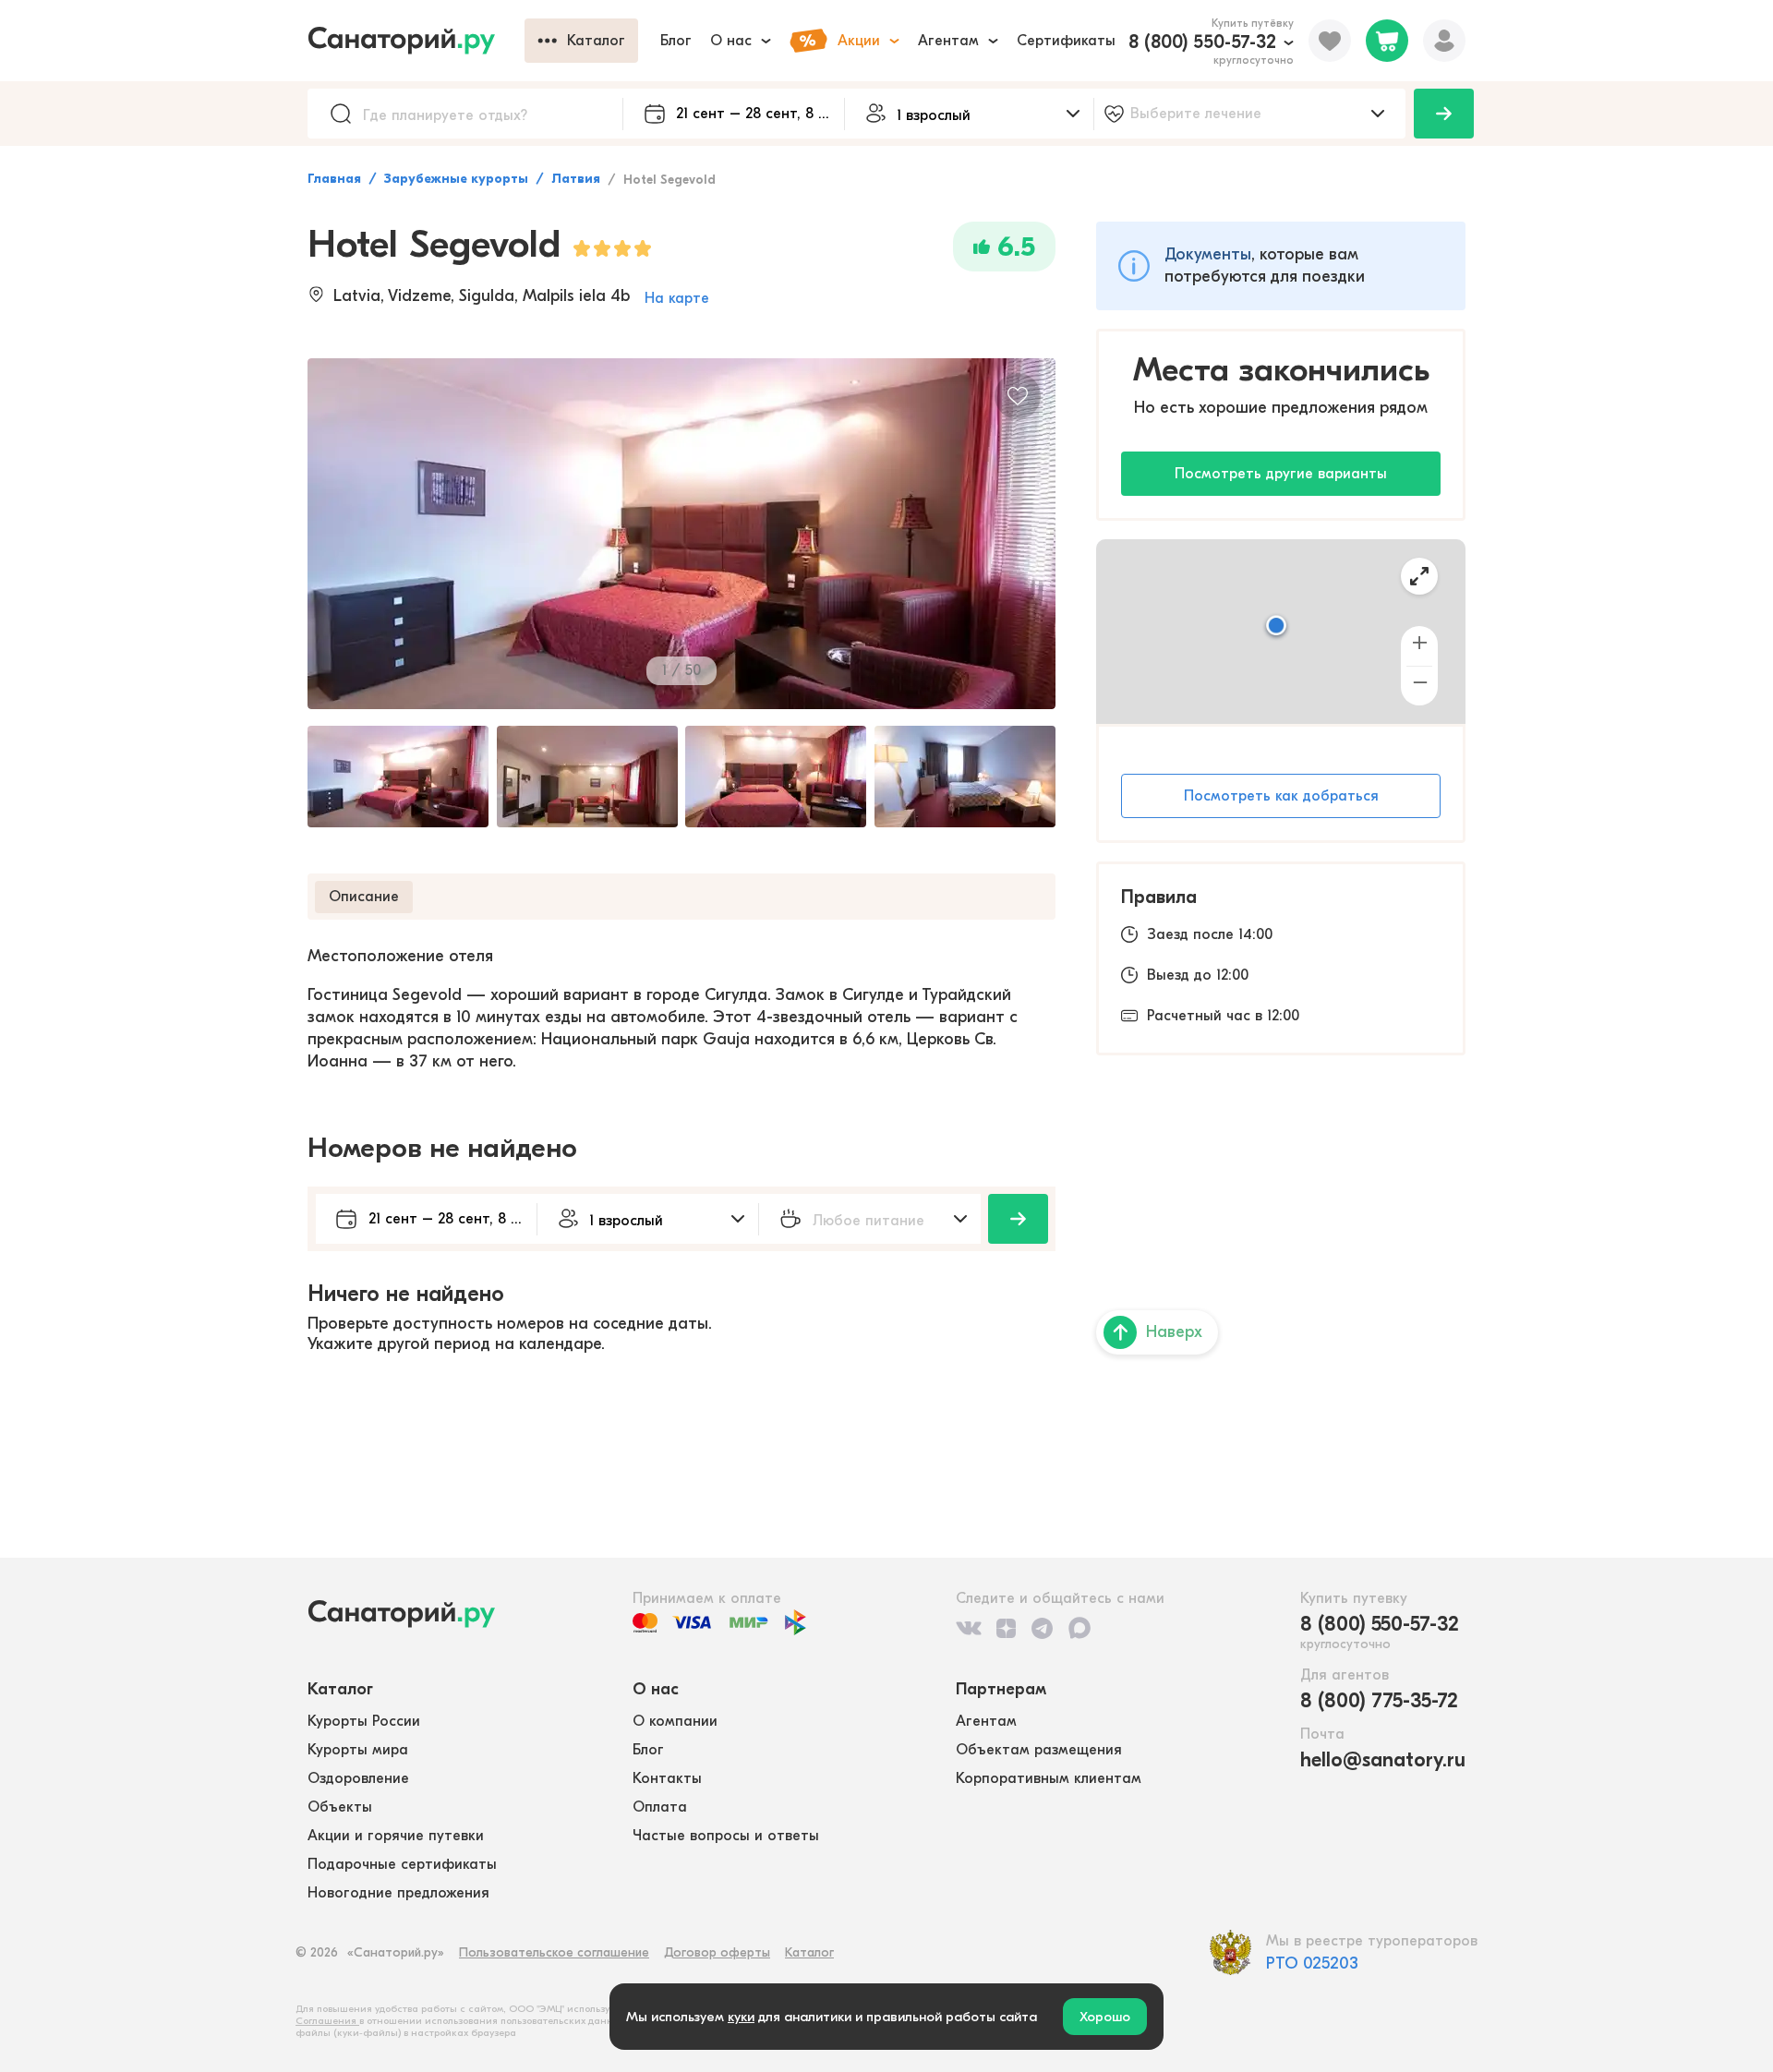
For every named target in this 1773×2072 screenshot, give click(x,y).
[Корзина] (1387, 41)
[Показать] (1444, 114)
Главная (334, 179)
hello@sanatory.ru (1383, 1760)
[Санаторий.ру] (416, 41)
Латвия (576, 179)
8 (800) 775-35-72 (1379, 1701)
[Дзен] (1006, 1628)
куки (741, 2017)
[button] (1276, 627)
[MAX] (1079, 1628)
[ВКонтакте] (969, 1628)
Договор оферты (717, 1952)
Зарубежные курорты (456, 179)
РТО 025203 (1312, 1964)
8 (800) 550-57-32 (1202, 42)
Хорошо (1105, 2017)
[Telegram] (1042, 1628)
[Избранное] (1330, 41)
